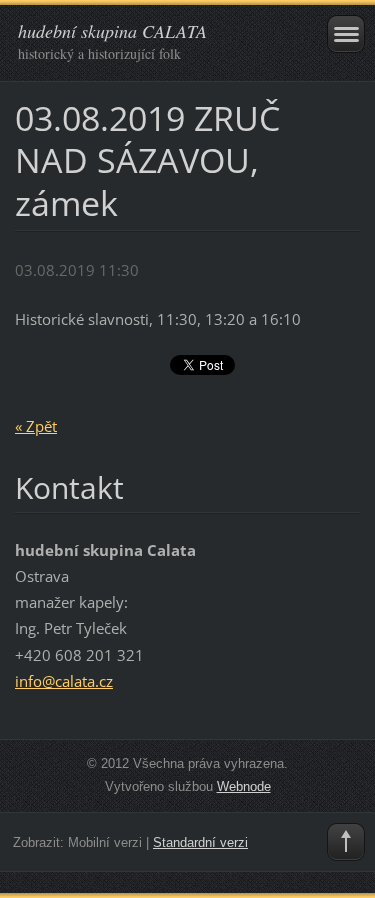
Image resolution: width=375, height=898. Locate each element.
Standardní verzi (200, 842)
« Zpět (36, 426)
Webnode (244, 786)
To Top (346, 842)
